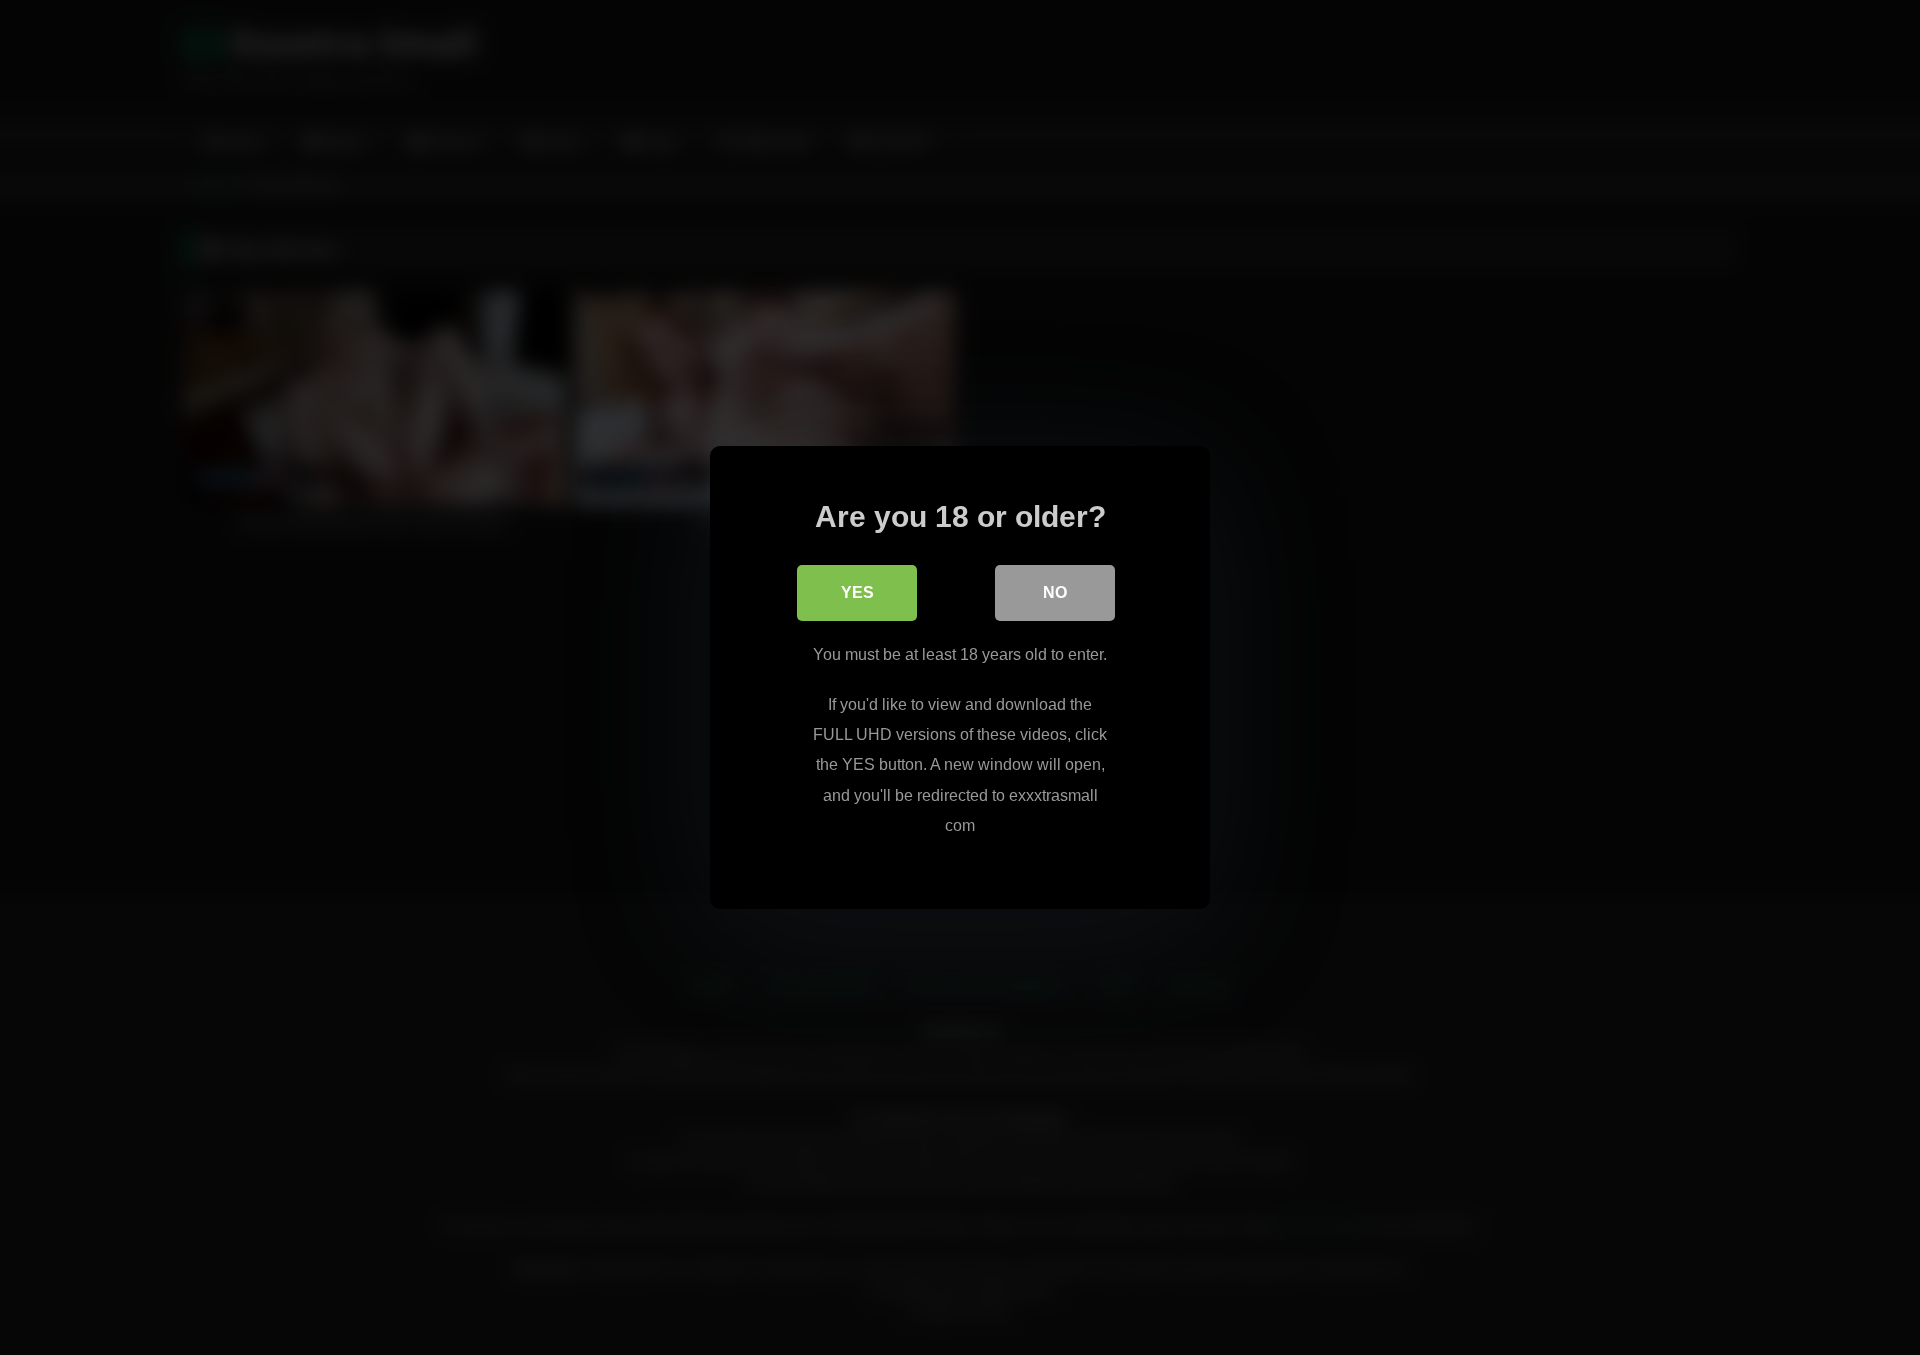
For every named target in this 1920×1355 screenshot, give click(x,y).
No (1055, 592)
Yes (857, 592)
